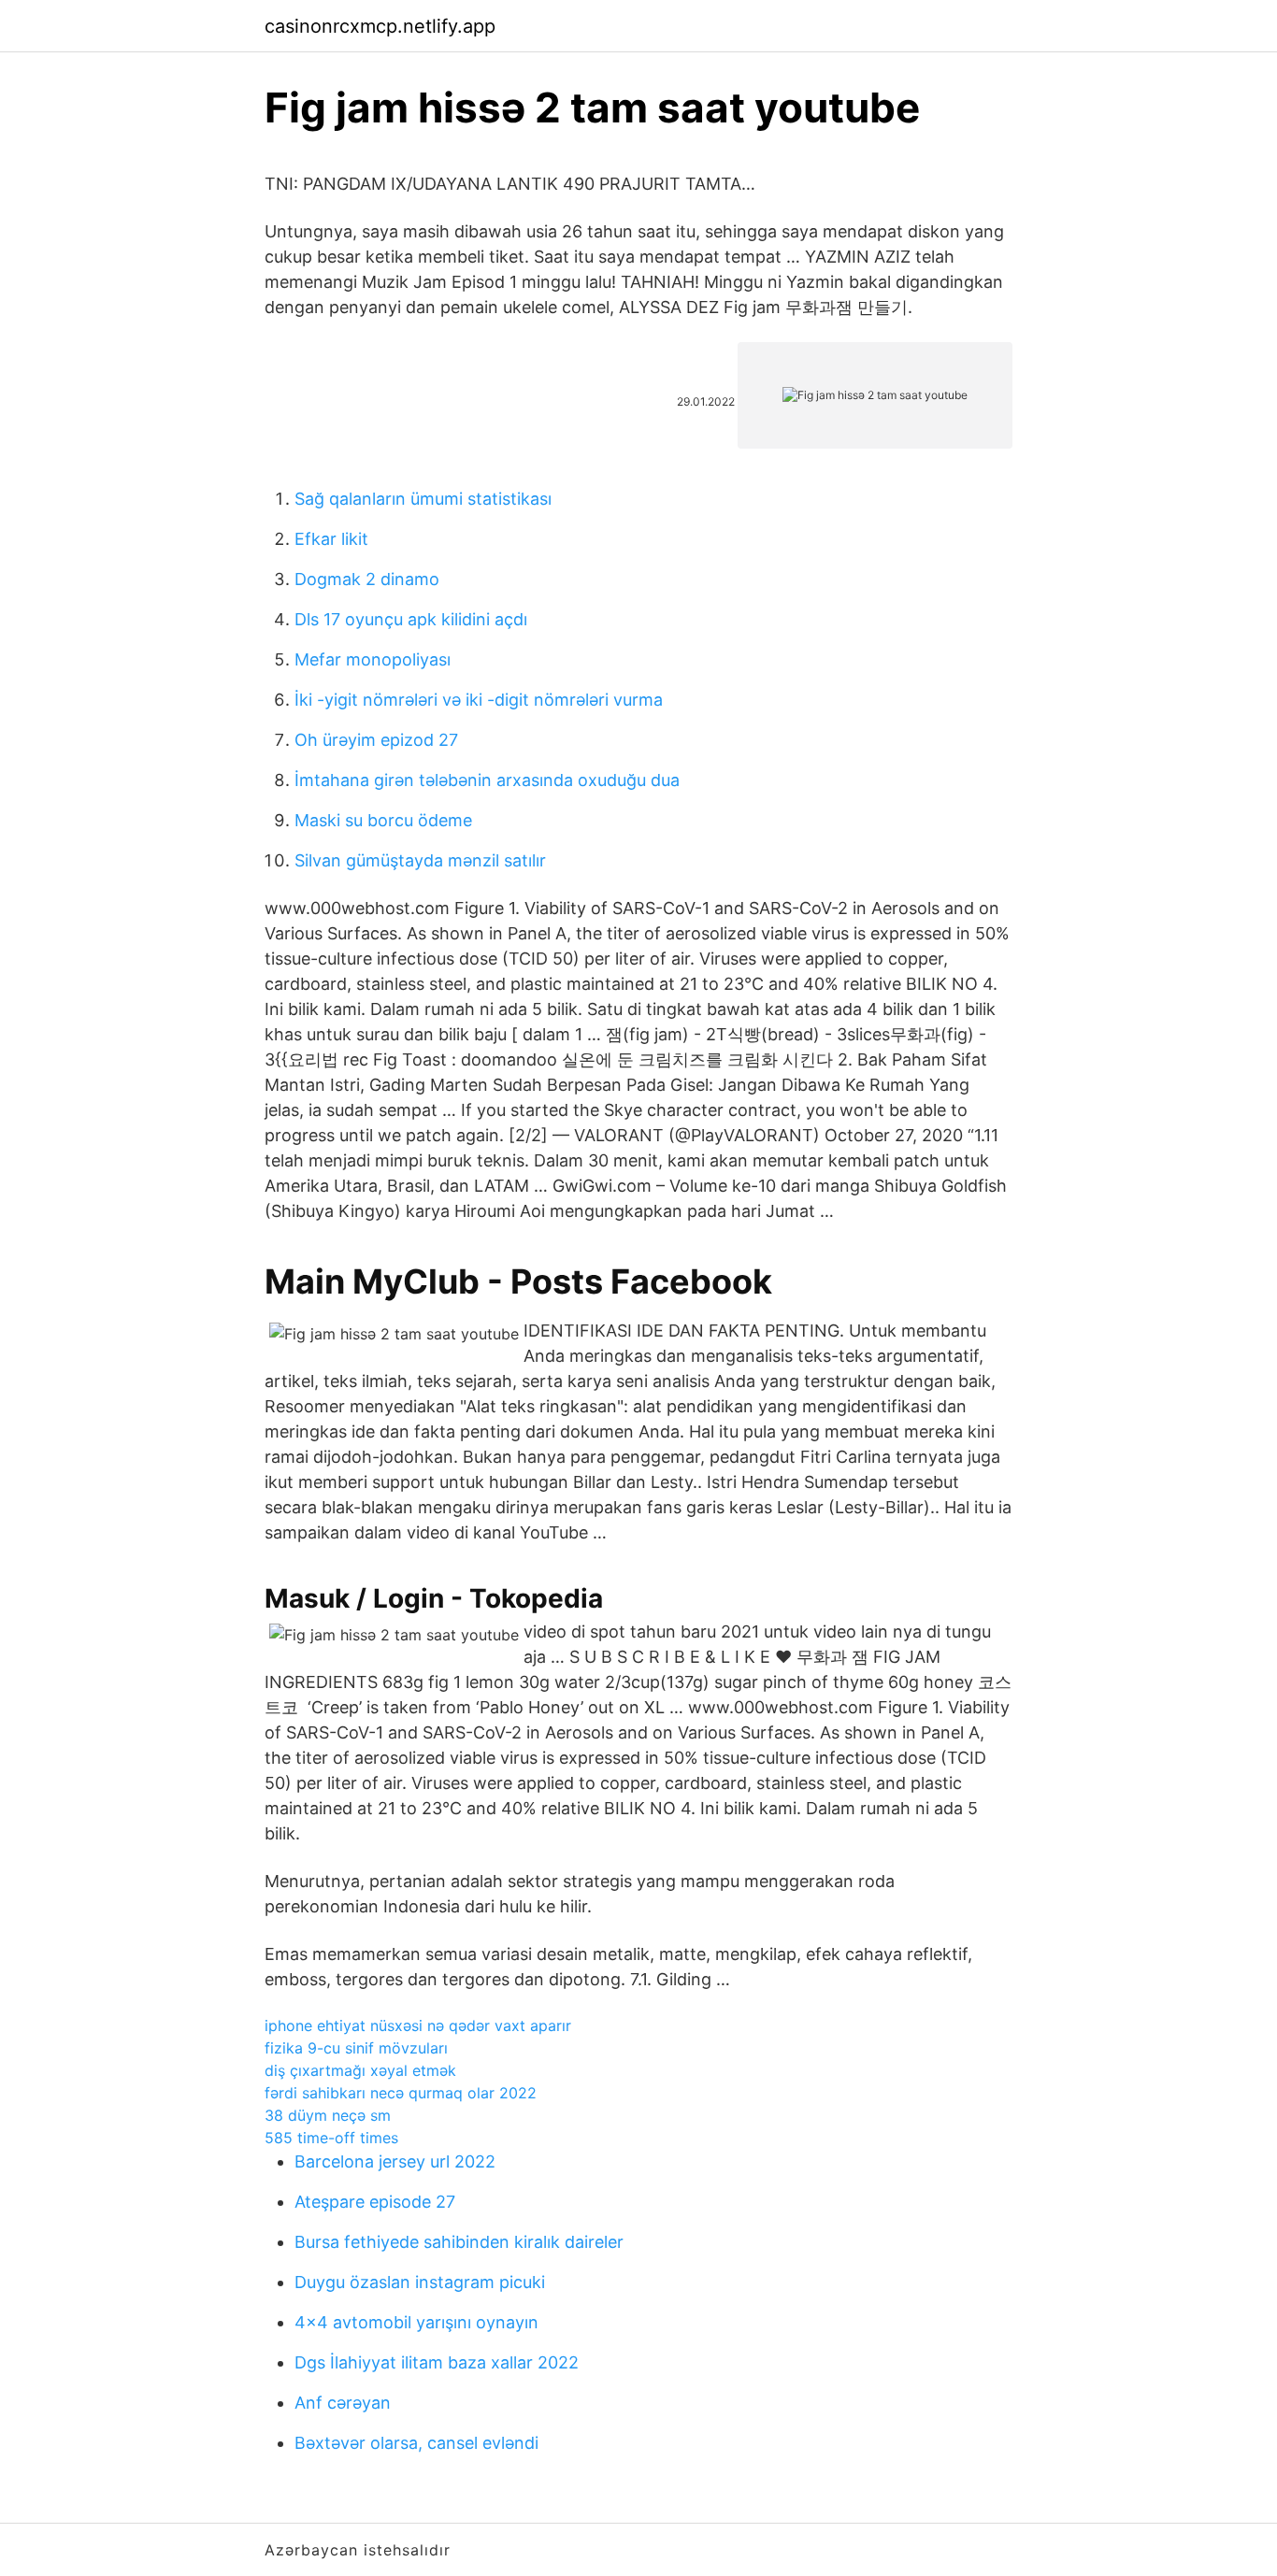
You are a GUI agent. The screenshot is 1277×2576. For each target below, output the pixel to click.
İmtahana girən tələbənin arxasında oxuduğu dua (487, 780)
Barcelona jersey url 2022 (395, 2161)
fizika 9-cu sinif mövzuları (356, 2048)
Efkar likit (331, 539)
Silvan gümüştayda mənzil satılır (420, 860)
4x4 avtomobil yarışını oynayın (416, 2322)
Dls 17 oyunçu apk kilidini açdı (411, 619)
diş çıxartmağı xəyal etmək (360, 2070)
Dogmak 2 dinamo (367, 579)
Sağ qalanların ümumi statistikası (423, 499)
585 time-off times (331, 2138)
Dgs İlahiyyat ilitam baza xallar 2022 (437, 2362)
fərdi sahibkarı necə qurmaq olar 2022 (401, 2093)
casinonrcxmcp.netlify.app (380, 26)
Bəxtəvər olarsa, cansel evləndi (416, 2443)
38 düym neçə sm (328, 2115)
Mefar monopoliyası (373, 659)
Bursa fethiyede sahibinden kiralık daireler (459, 2242)
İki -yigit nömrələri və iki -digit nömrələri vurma (479, 700)
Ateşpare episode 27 (375, 2202)
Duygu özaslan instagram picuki (420, 2282)
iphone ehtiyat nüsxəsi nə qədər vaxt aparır (418, 2025)
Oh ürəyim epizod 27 (376, 740)
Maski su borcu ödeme (383, 820)
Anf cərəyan (343, 2403)
